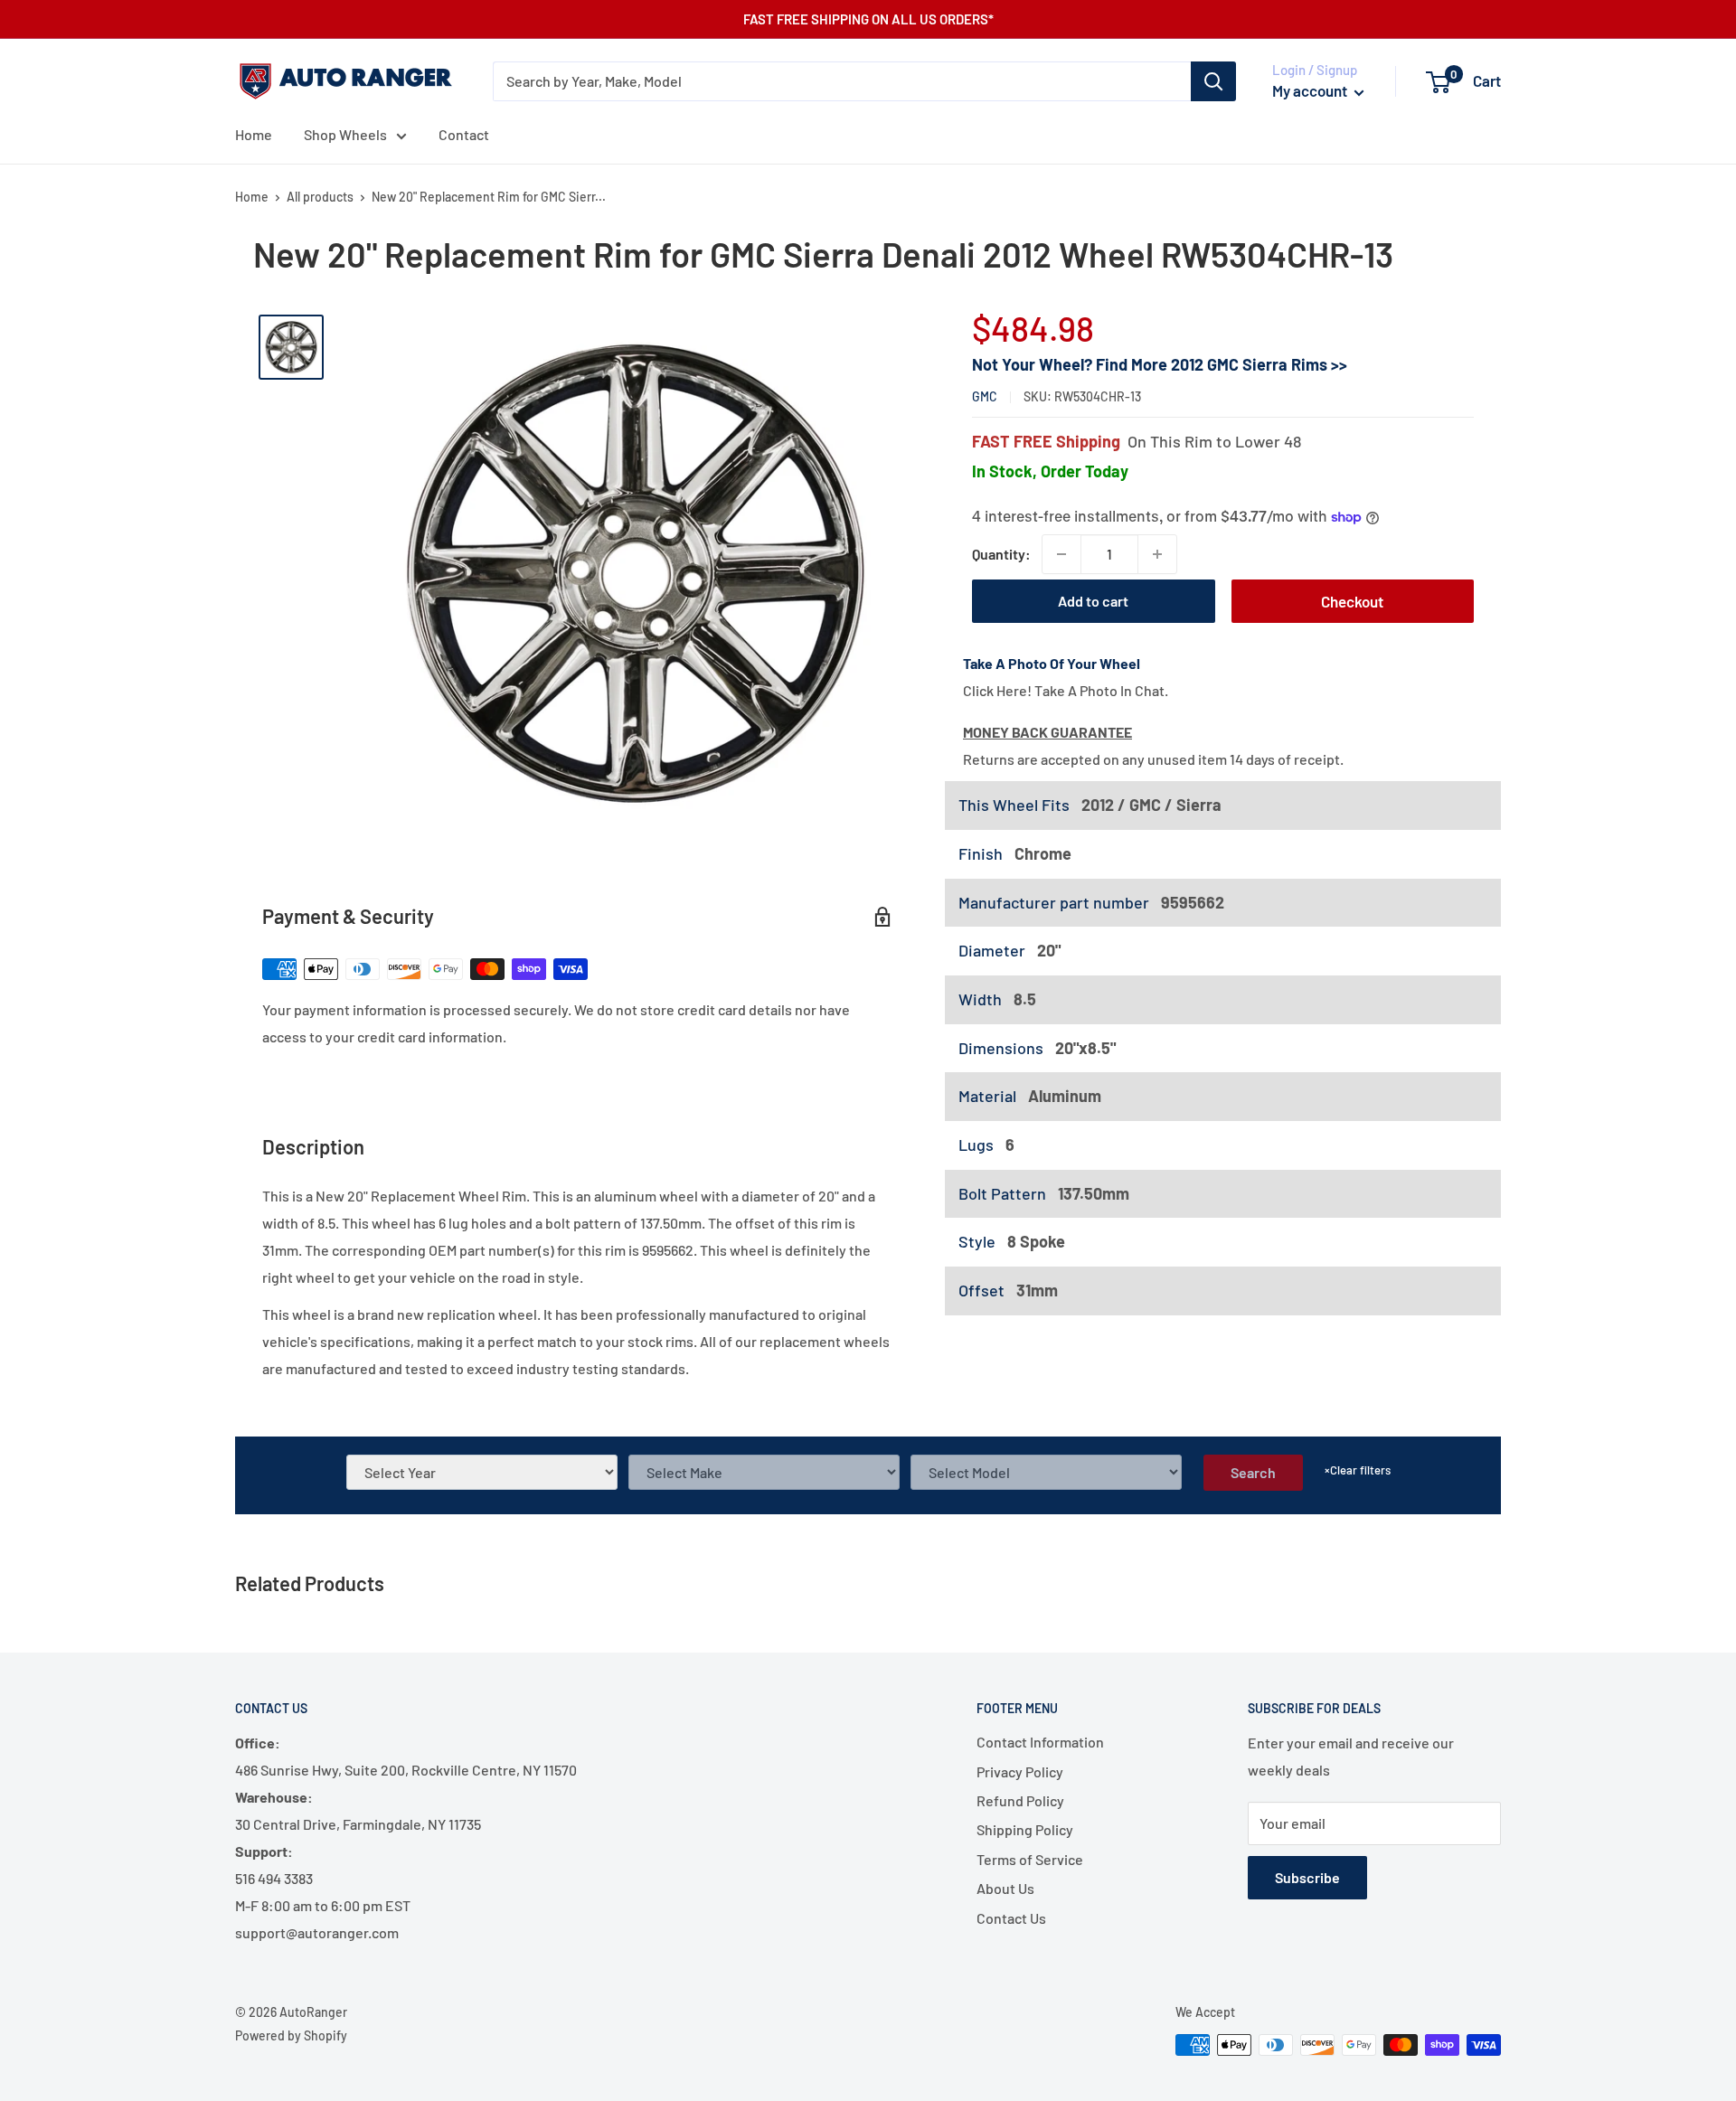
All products (320, 197)
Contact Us (1011, 1918)
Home (254, 134)
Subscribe (1307, 1877)
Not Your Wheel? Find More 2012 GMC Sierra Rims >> (1160, 364)
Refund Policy (1020, 1800)
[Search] (1213, 81)
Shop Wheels (345, 134)
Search (1253, 1472)
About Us (1005, 1888)
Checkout (1352, 601)
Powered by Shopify (291, 2035)
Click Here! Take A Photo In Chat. (1066, 690)
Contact (464, 134)
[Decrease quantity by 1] (1061, 554)
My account (1311, 90)
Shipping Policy (1025, 1829)
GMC (985, 397)
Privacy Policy (1020, 1771)
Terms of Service (1030, 1859)
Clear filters (1358, 1470)
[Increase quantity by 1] (1157, 554)
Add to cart (1093, 601)
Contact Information (1040, 1742)
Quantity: (1001, 554)
